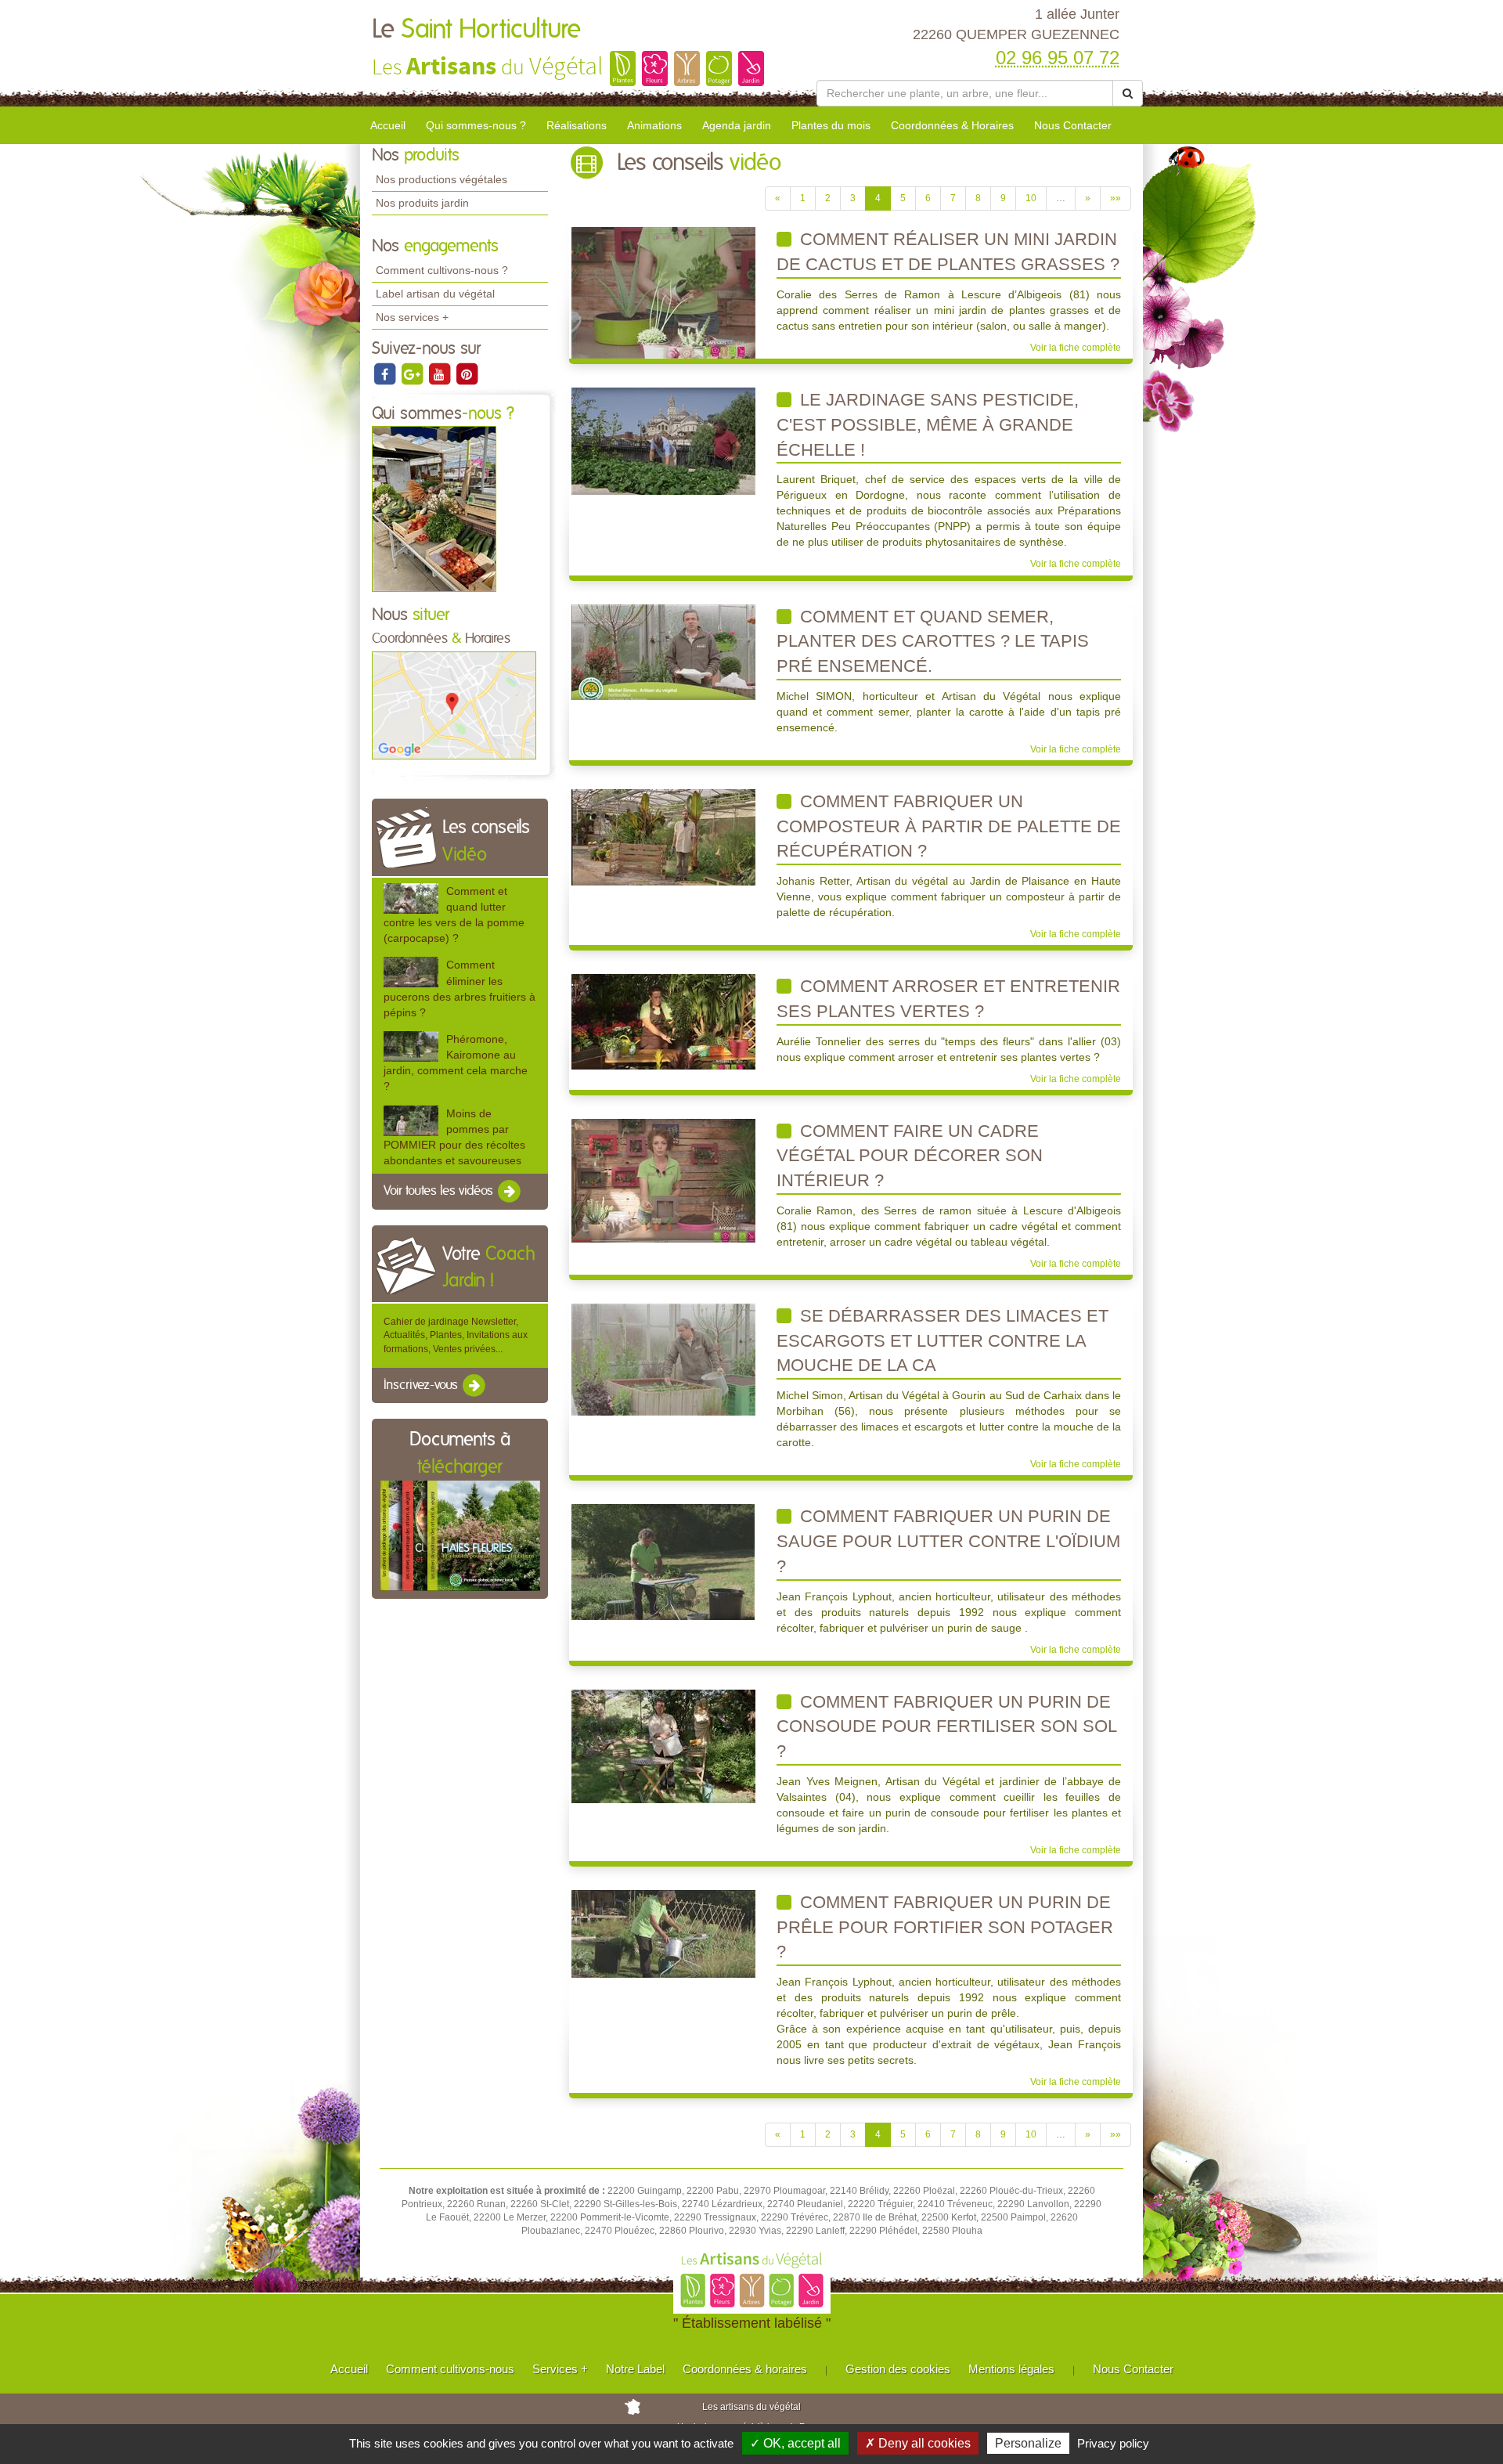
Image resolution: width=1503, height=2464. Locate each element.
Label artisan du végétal (435, 294)
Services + (560, 2369)
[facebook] (386, 373)
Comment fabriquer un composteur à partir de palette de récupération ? (949, 826)
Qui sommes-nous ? (476, 125)
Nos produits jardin (422, 203)
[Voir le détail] (411, 898)
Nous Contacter (1073, 125)
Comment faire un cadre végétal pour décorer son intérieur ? (910, 1156)
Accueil (388, 125)
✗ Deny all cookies (918, 2443)
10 (1031, 198)
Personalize (1028, 2443)
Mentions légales (1011, 2369)
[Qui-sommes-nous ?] (434, 509)
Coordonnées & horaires (745, 2369)
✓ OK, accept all (795, 2443)
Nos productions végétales (442, 179)
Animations (654, 125)
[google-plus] (413, 373)
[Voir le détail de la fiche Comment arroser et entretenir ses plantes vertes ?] (663, 1021)
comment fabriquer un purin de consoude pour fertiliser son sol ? (947, 1726)
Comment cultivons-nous (450, 2369)
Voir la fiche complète (1076, 348)
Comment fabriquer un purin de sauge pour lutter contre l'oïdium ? (948, 1541)
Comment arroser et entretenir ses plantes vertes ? (948, 999)
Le (476, 30)
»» (1116, 198)
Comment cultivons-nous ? (442, 270)
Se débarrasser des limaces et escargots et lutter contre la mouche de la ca (943, 1340)
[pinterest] (467, 373)
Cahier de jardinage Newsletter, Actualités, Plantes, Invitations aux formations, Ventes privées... (456, 1335)
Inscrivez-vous (422, 1385)
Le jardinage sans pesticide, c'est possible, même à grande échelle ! (928, 424)
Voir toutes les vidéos (440, 1191)
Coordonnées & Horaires (952, 125)
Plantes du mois (831, 125)
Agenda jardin (737, 125)
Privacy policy (1113, 2443)
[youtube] (440, 373)
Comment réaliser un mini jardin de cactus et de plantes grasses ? (948, 252)
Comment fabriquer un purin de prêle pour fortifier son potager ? (945, 1927)
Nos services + (412, 317)
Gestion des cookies (898, 2369)
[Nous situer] (454, 705)
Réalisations (577, 125)
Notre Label (635, 2369)
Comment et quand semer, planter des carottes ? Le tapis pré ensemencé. (933, 641)
